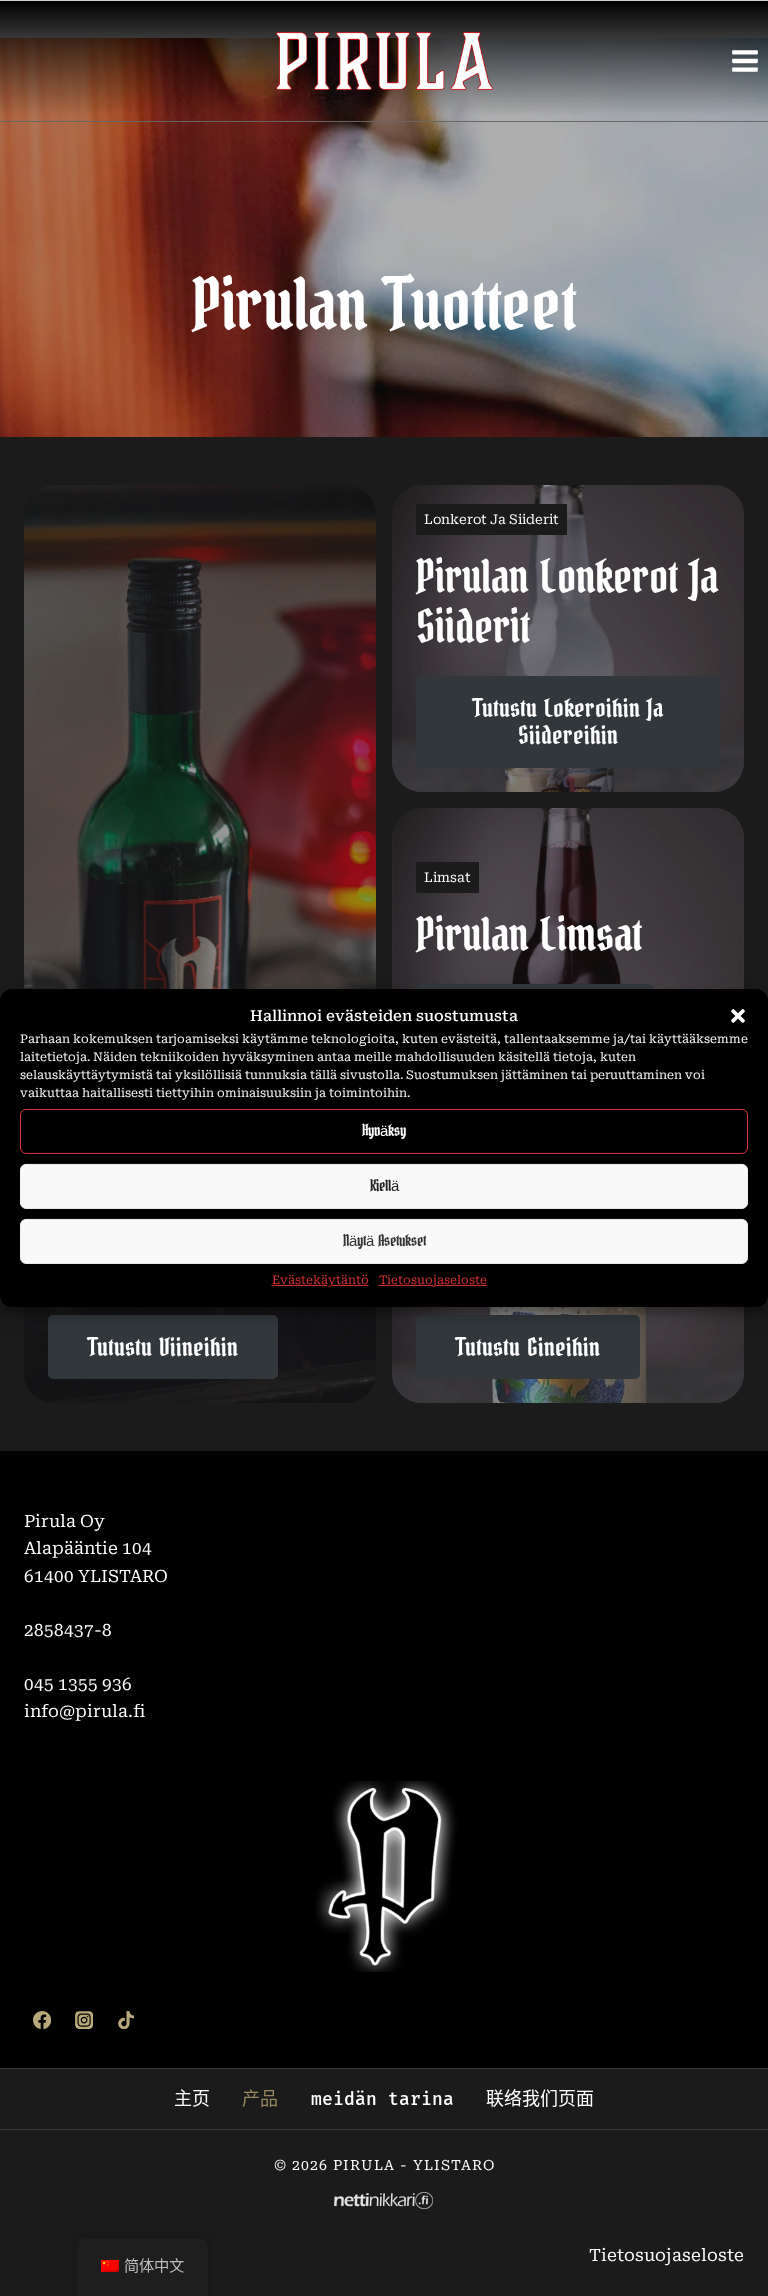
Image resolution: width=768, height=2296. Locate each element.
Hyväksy (384, 1130)
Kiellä (384, 1185)
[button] (738, 1016)
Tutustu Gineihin (528, 1348)
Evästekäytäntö (320, 1280)
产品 (260, 2099)
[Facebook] (42, 2020)
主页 (192, 2099)
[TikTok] (126, 2020)
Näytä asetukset (384, 1240)
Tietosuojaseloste (433, 1280)
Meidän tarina (382, 2099)
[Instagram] (84, 2020)
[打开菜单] (744, 60)
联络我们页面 (540, 2099)
